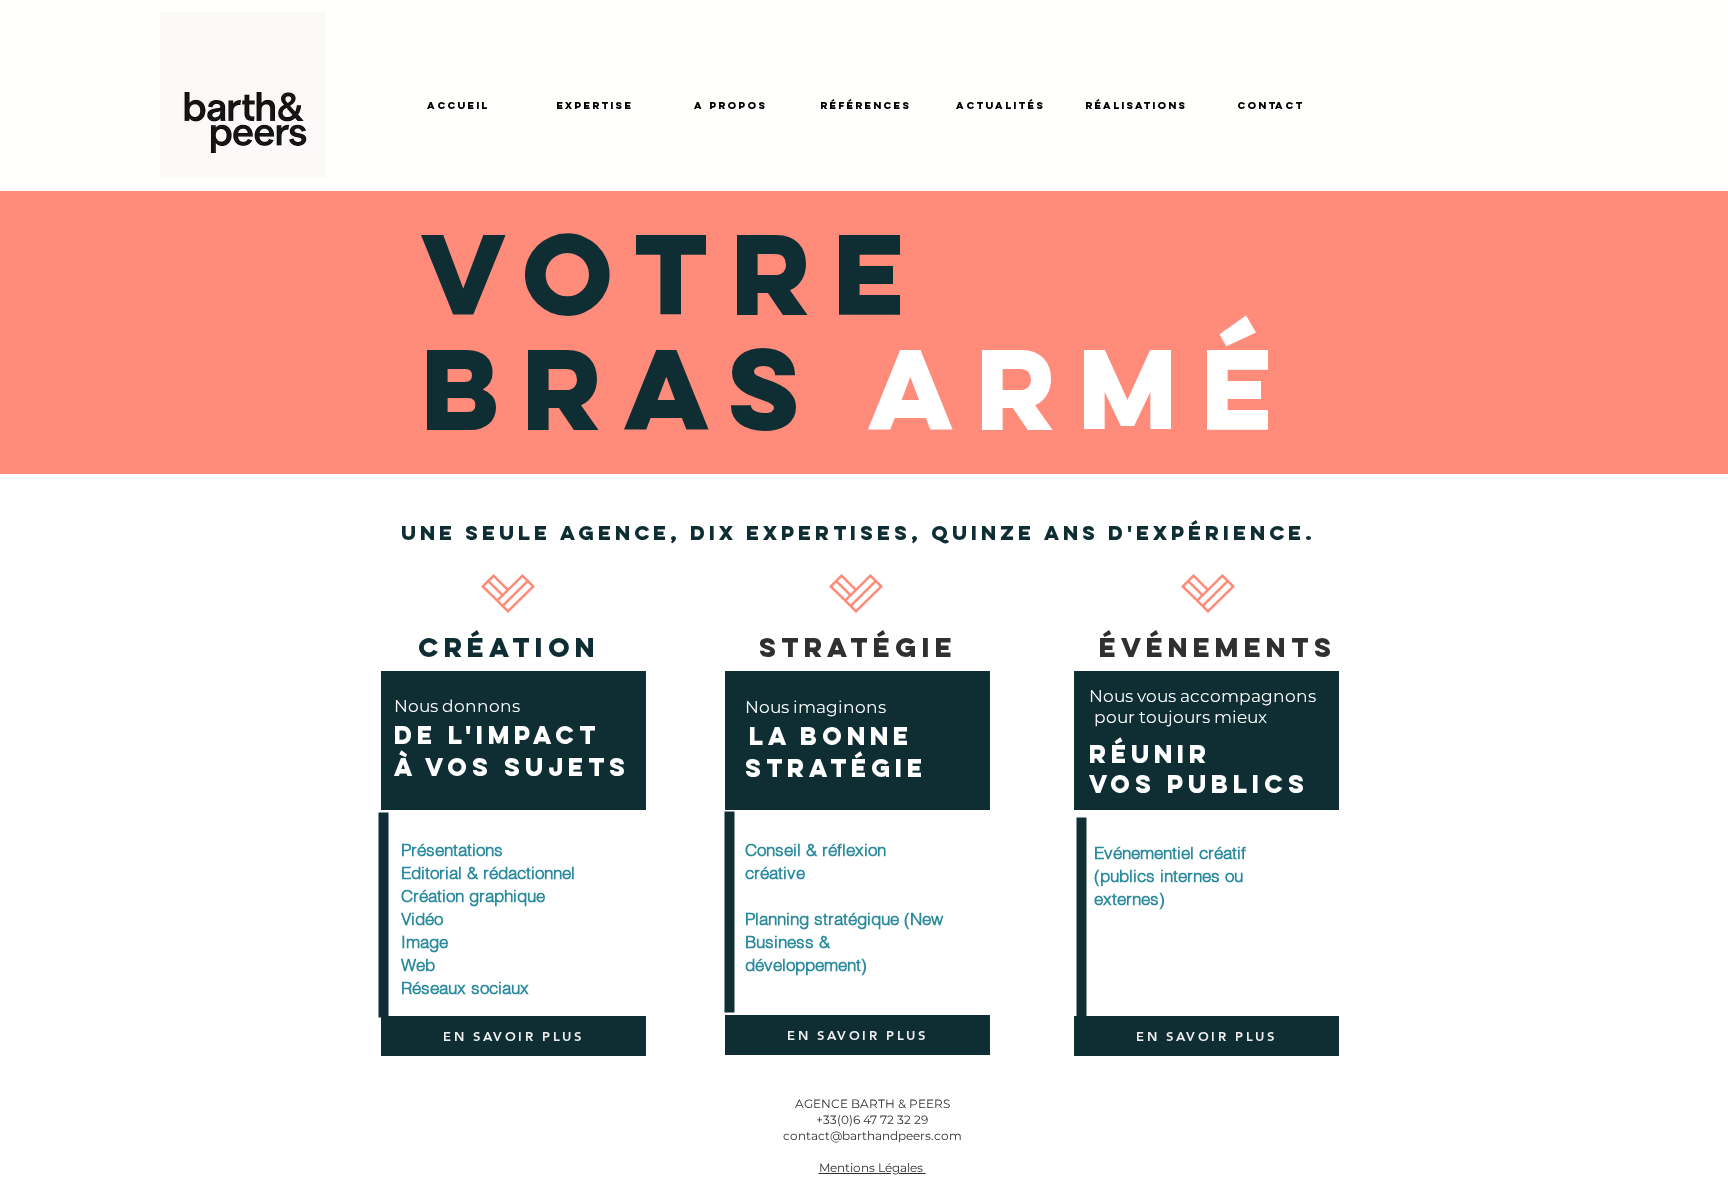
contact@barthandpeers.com (872, 1135)
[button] (872, 1167)
